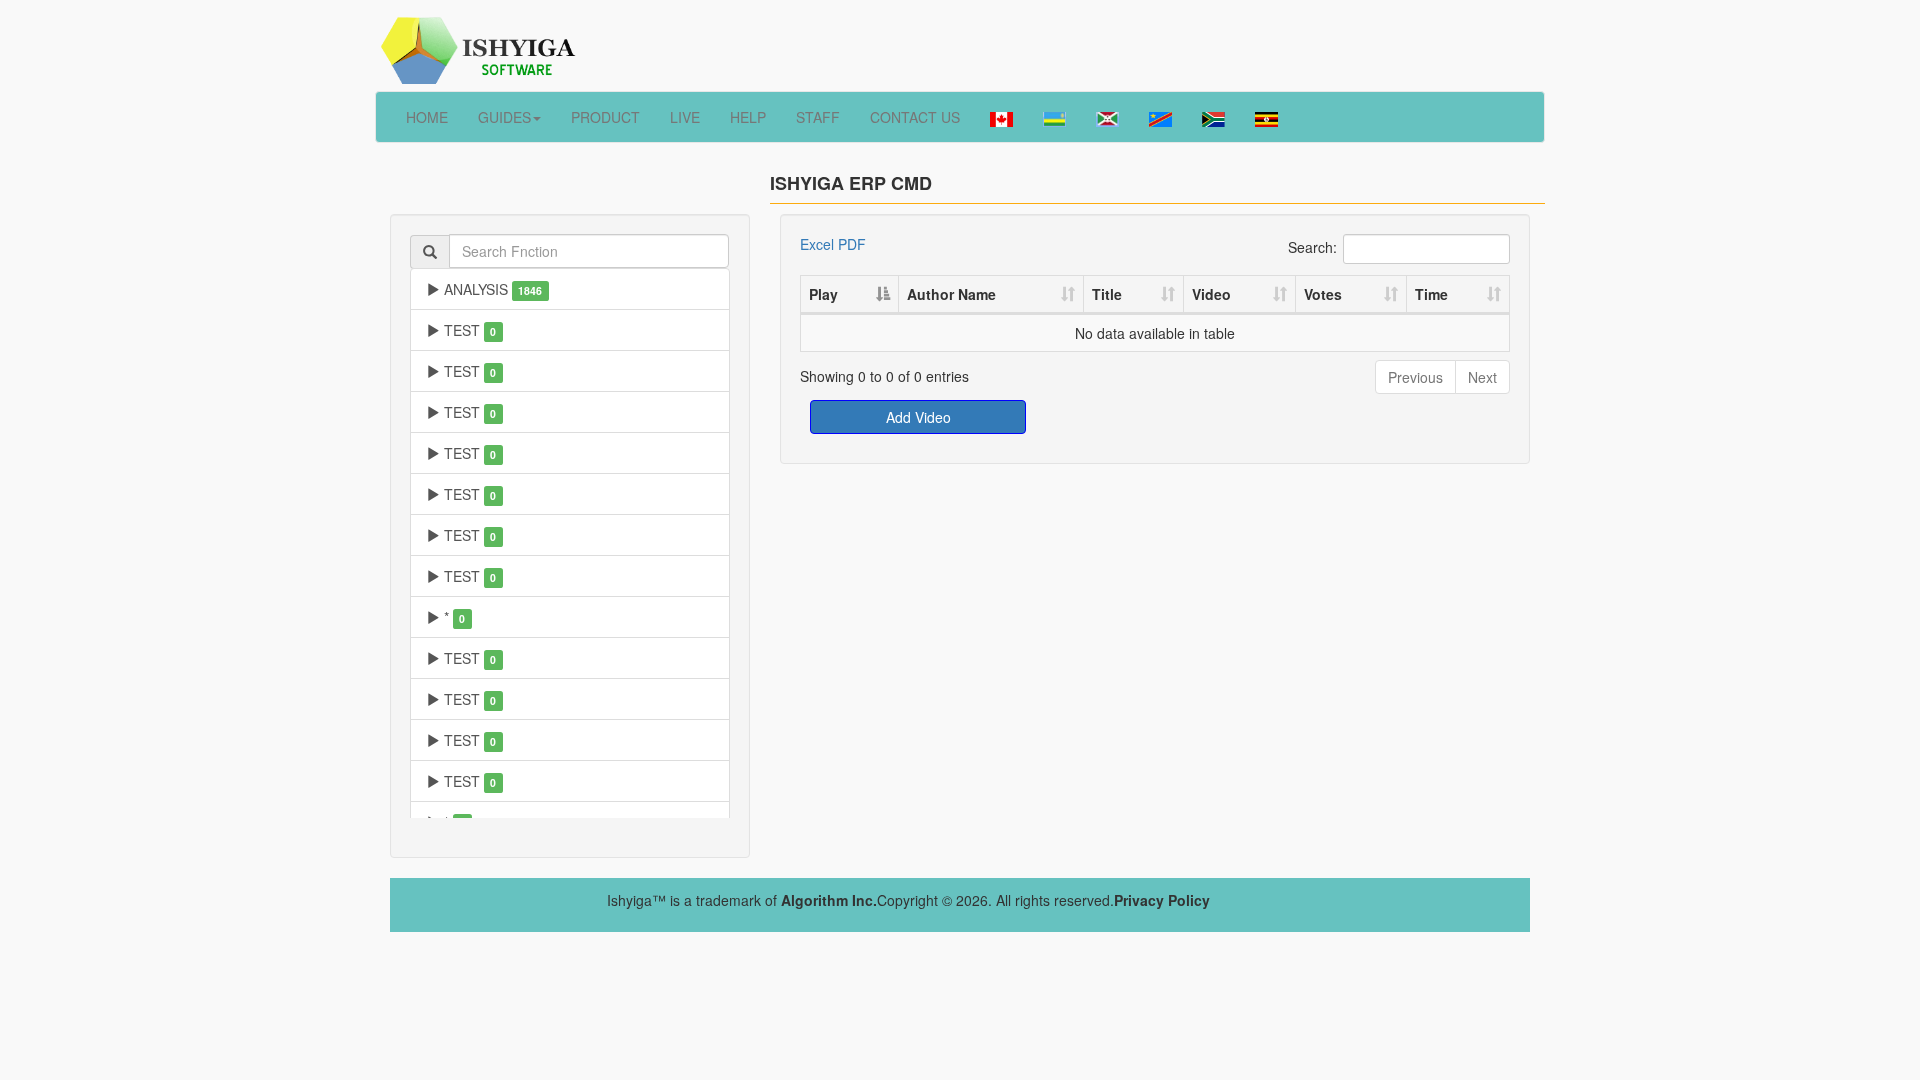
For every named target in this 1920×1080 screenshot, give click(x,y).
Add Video (918, 417)
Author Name (951, 294)
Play (823, 294)
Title (1107, 294)
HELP (748, 117)
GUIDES (504, 117)
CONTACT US (915, 117)
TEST (468, 330)
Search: (1312, 246)
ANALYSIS (491, 289)
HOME (427, 117)
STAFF (818, 117)
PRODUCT (605, 117)
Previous (1415, 377)
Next (1482, 377)
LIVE (685, 117)
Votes (1323, 294)
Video (1211, 294)
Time (1431, 294)
